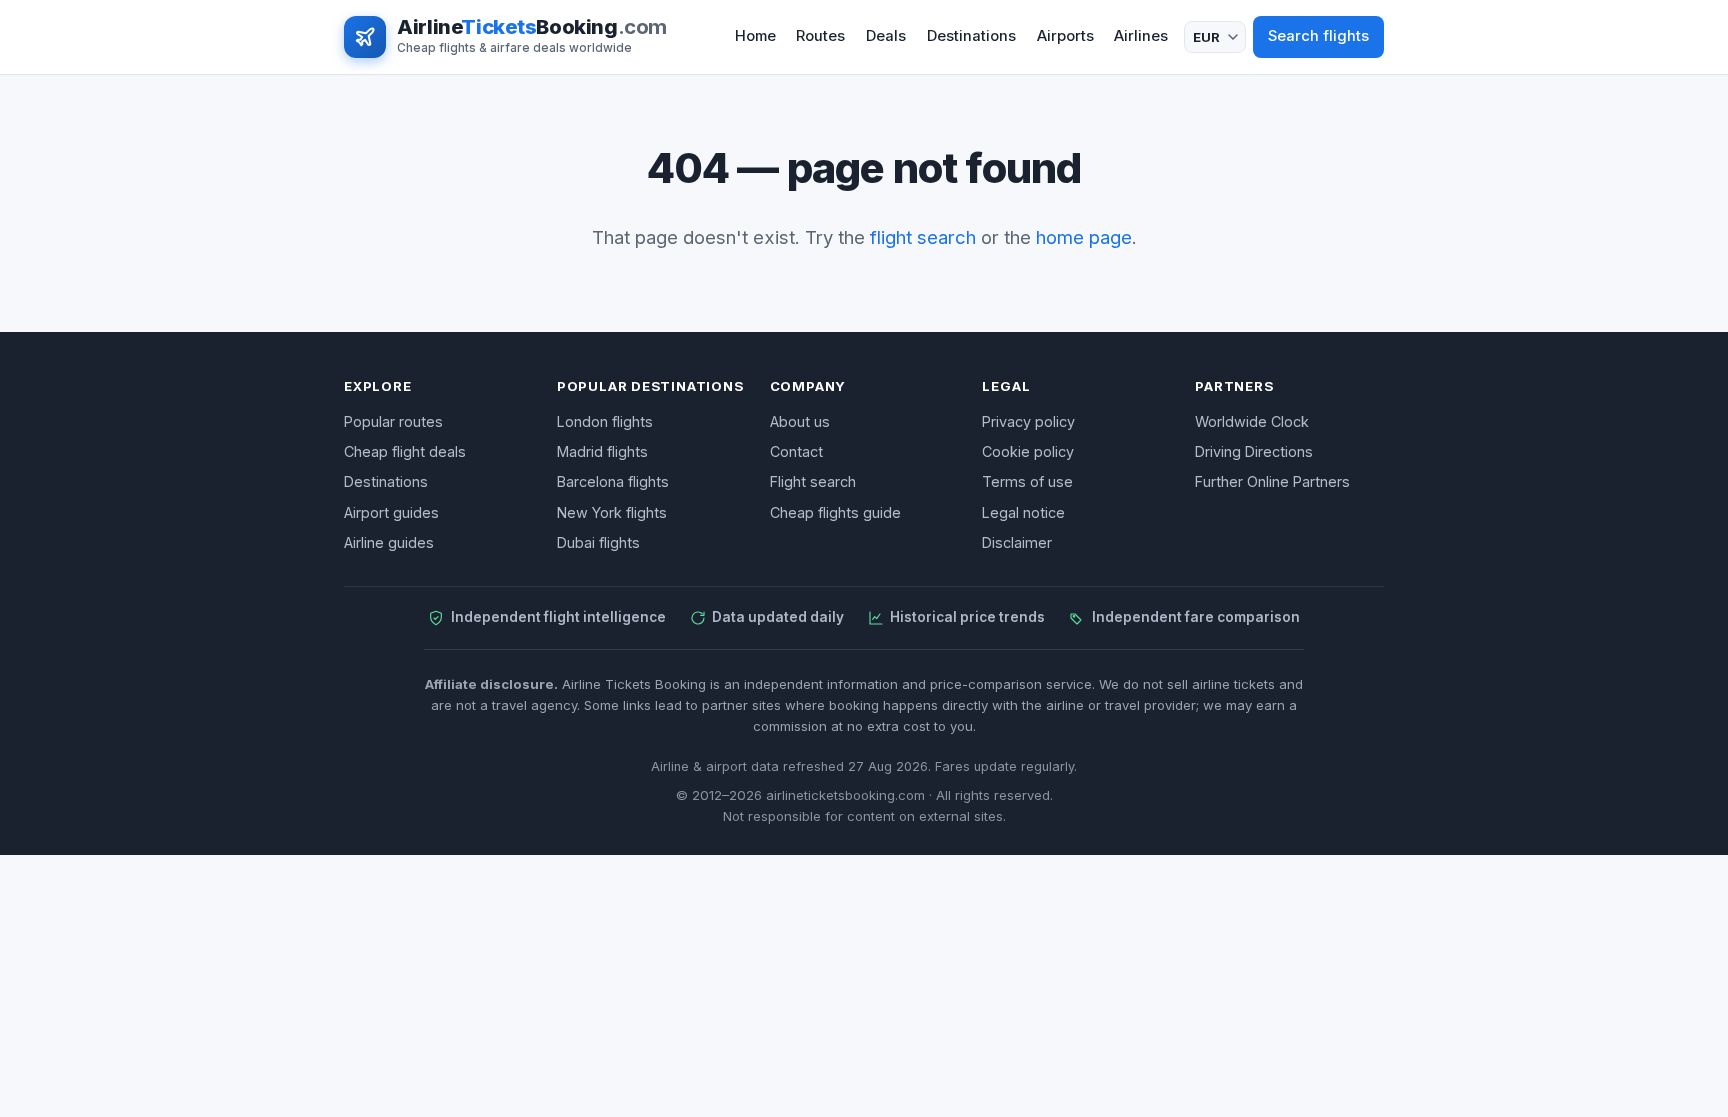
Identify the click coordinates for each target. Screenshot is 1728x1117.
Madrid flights (602, 451)
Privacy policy (1028, 421)
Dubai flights (598, 542)
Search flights (1318, 36)
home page (1084, 237)
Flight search (813, 481)
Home (755, 36)
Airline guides (389, 542)
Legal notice (1023, 512)
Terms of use (1027, 481)
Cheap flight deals (405, 451)
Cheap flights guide (835, 512)
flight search (923, 237)
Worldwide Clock (1252, 421)
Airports (1065, 36)
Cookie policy (1028, 451)
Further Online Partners (1272, 481)
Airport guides (391, 512)
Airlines (1141, 36)
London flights (605, 421)
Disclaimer (1017, 542)
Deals (886, 36)
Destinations (971, 36)
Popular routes (393, 421)
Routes (820, 36)
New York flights (612, 512)
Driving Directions (1254, 451)
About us (800, 421)
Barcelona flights (613, 481)
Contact (796, 451)
